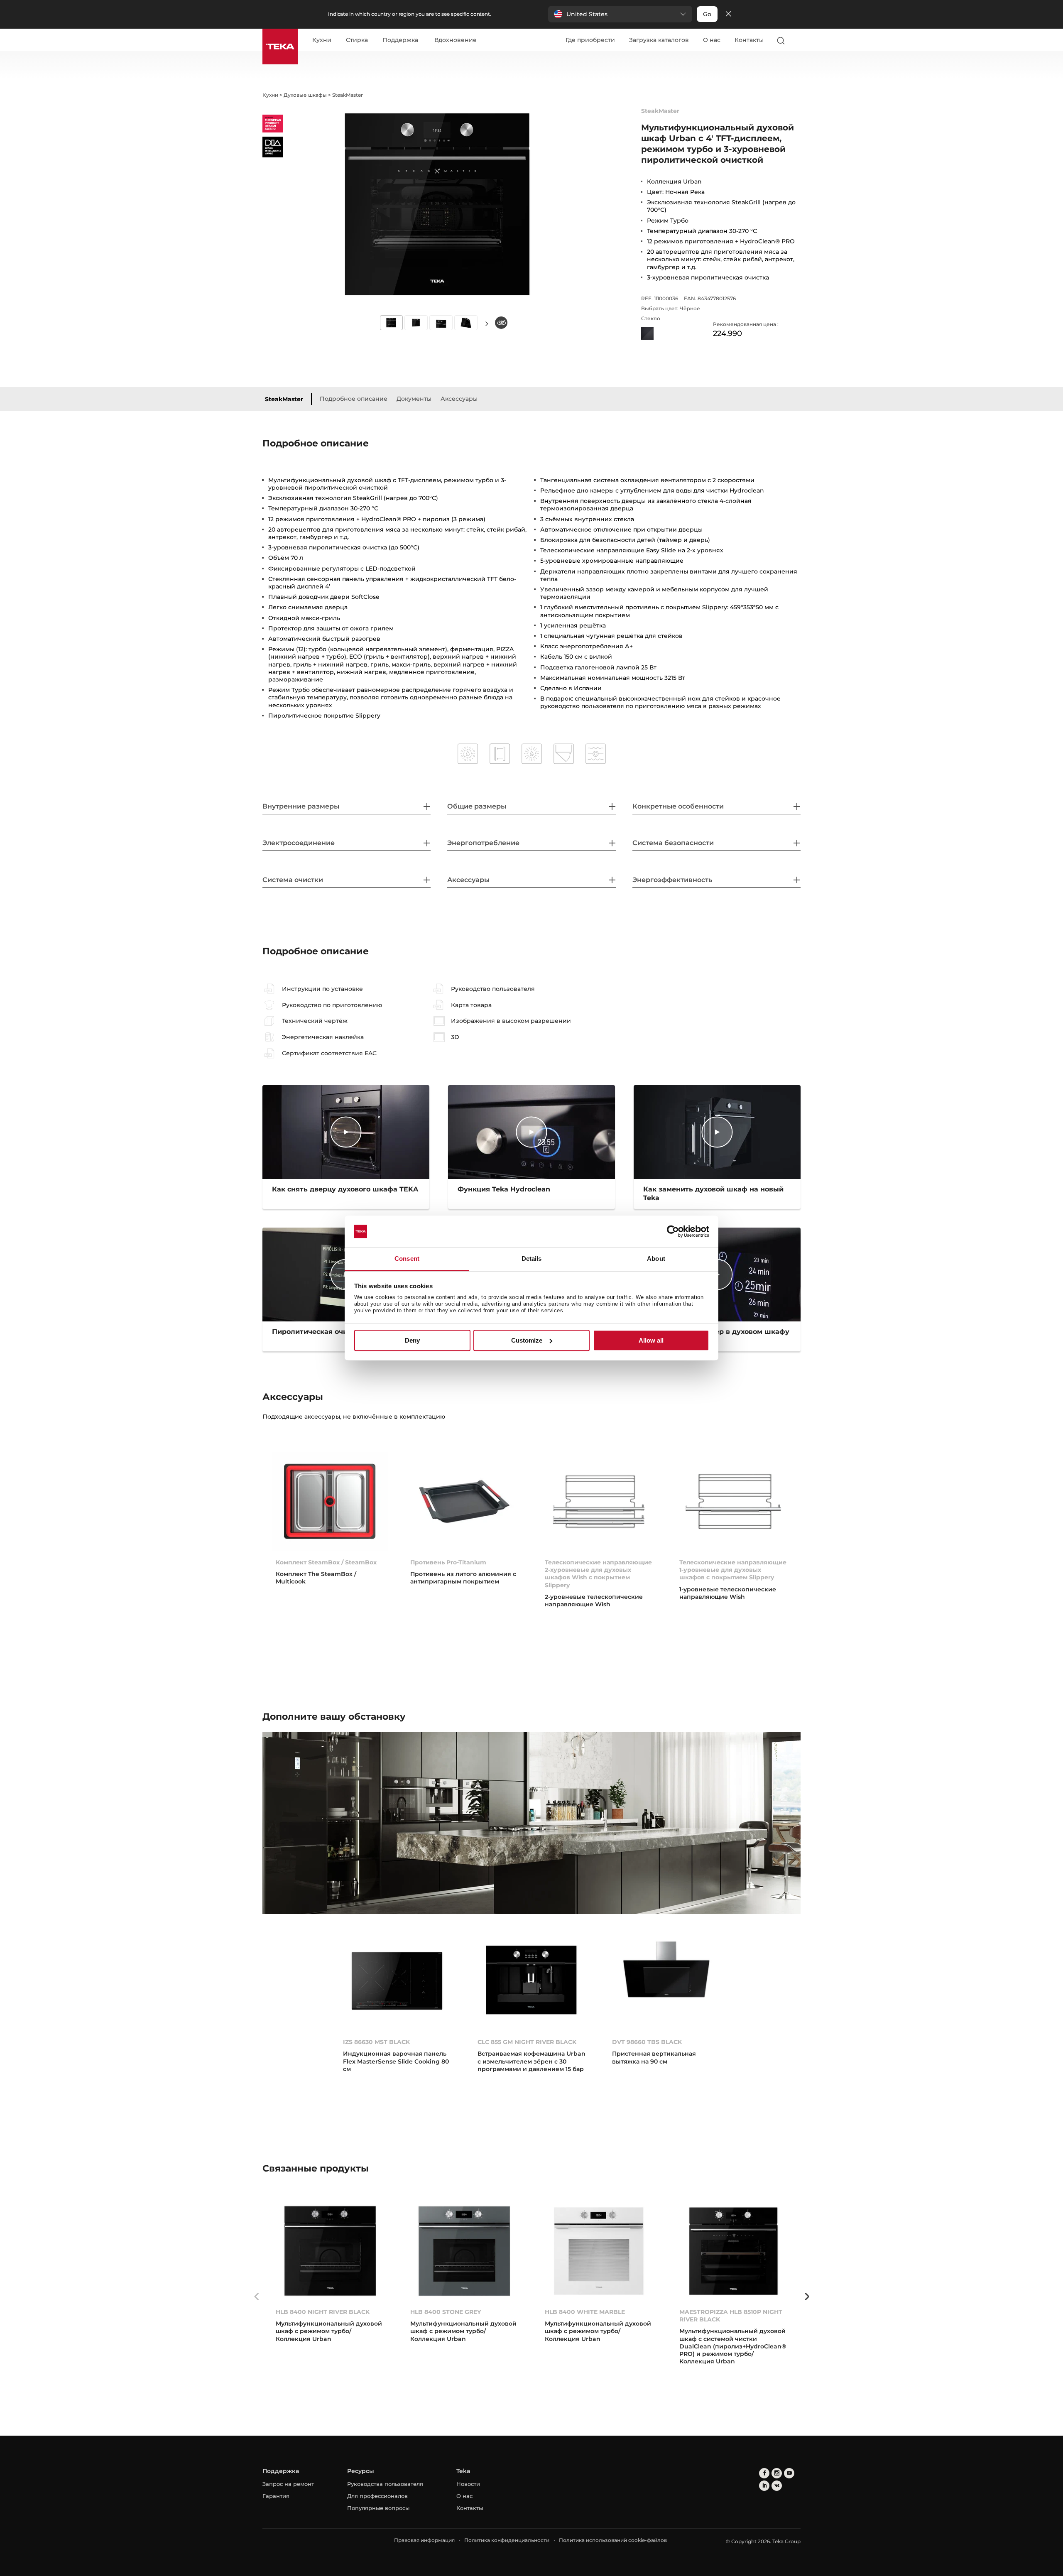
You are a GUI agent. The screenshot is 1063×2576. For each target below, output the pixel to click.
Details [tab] (532, 1259)
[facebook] (764, 2473)
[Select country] (797, 40)
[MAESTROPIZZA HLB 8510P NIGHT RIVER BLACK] (733, 2251)
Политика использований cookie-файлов (613, 2540)
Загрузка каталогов (659, 40)
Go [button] (707, 14)
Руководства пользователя (385, 2484)
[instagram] (777, 2473)
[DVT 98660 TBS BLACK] (666, 1981)
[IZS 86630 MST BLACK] (397, 1981)
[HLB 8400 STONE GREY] (464, 2251)
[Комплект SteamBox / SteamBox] (330, 1501)
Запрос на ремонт (288, 2484)
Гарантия (276, 2496)
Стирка (357, 40)
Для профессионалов (377, 2496)
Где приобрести (590, 40)
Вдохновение (456, 40)
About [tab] (656, 1259)
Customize (527, 1340)
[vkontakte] (777, 2486)
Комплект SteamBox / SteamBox (326, 1562)
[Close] (728, 14)
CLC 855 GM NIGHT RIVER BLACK (527, 2042)
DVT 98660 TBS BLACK (647, 2042)
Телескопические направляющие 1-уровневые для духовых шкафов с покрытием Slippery (733, 1570)
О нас (712, 40)
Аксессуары (459, 399)
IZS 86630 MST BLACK (376, 2042)
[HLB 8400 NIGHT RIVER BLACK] (330, 2251)
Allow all (651, 1340)
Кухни (322, 40)
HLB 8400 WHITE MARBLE (585, 2312)
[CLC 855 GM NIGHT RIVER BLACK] (531, 1981)
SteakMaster (284, 399)
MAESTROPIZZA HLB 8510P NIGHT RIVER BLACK (731, 2316)
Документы (414, 399)
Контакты (749, 40)
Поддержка (400, 40)
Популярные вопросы (378, 2508)
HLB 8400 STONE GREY (446, 2312)
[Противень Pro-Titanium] (464, 1501)
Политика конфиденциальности (507, 2540)
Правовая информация (424, 2540)
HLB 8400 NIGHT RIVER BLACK (323, 2312)
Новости (468, 2484)
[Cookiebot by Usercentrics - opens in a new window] (673, 1231)
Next (487, 323)
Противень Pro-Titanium (448, 1562)
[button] (620, 14)
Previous (256, 2297)
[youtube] (789, 2473)
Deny (412, 1340)
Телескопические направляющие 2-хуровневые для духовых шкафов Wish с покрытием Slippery (598, 1574)
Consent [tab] (407, 1259)
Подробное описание (354, 399)
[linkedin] (764, 2486)
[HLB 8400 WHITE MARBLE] (599, 2251)
